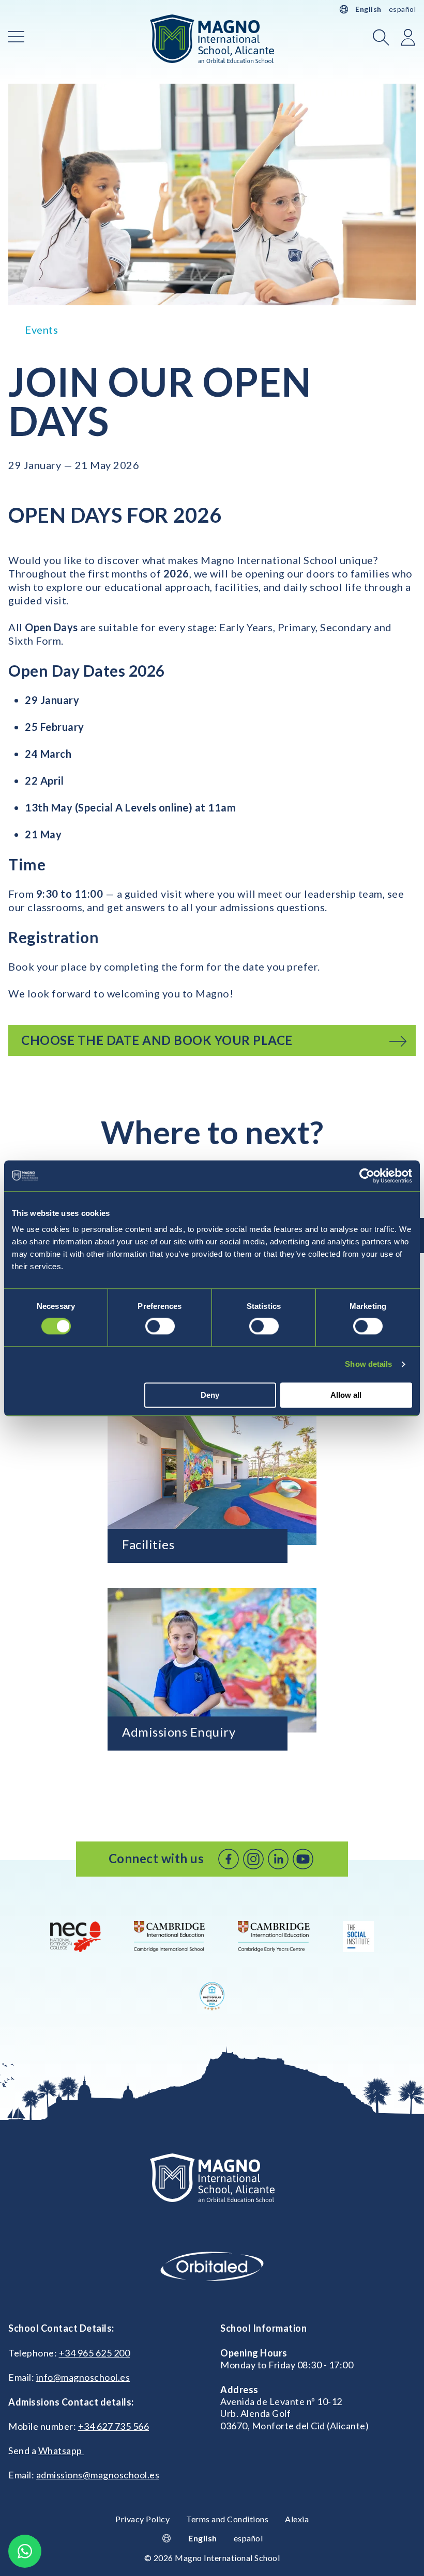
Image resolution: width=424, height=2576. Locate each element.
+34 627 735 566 (114, 2426)
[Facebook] (229, 1859)
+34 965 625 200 (95, 2353)
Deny (210, 1395)
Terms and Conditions (227, 2519)
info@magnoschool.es (83, 2377)
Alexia (297, 2519)
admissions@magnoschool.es (98, 2475)
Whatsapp (61, 2450)
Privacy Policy (142, 2519)
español (403, 9)
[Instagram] (253, 1859)
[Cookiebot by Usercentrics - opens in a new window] (367, 1176)
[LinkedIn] (278, 1859)
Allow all (346, 1395)
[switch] (160, 1326)
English (368, 9)
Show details (368, 1364)
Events (41, 330)
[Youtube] (303, 1859)
